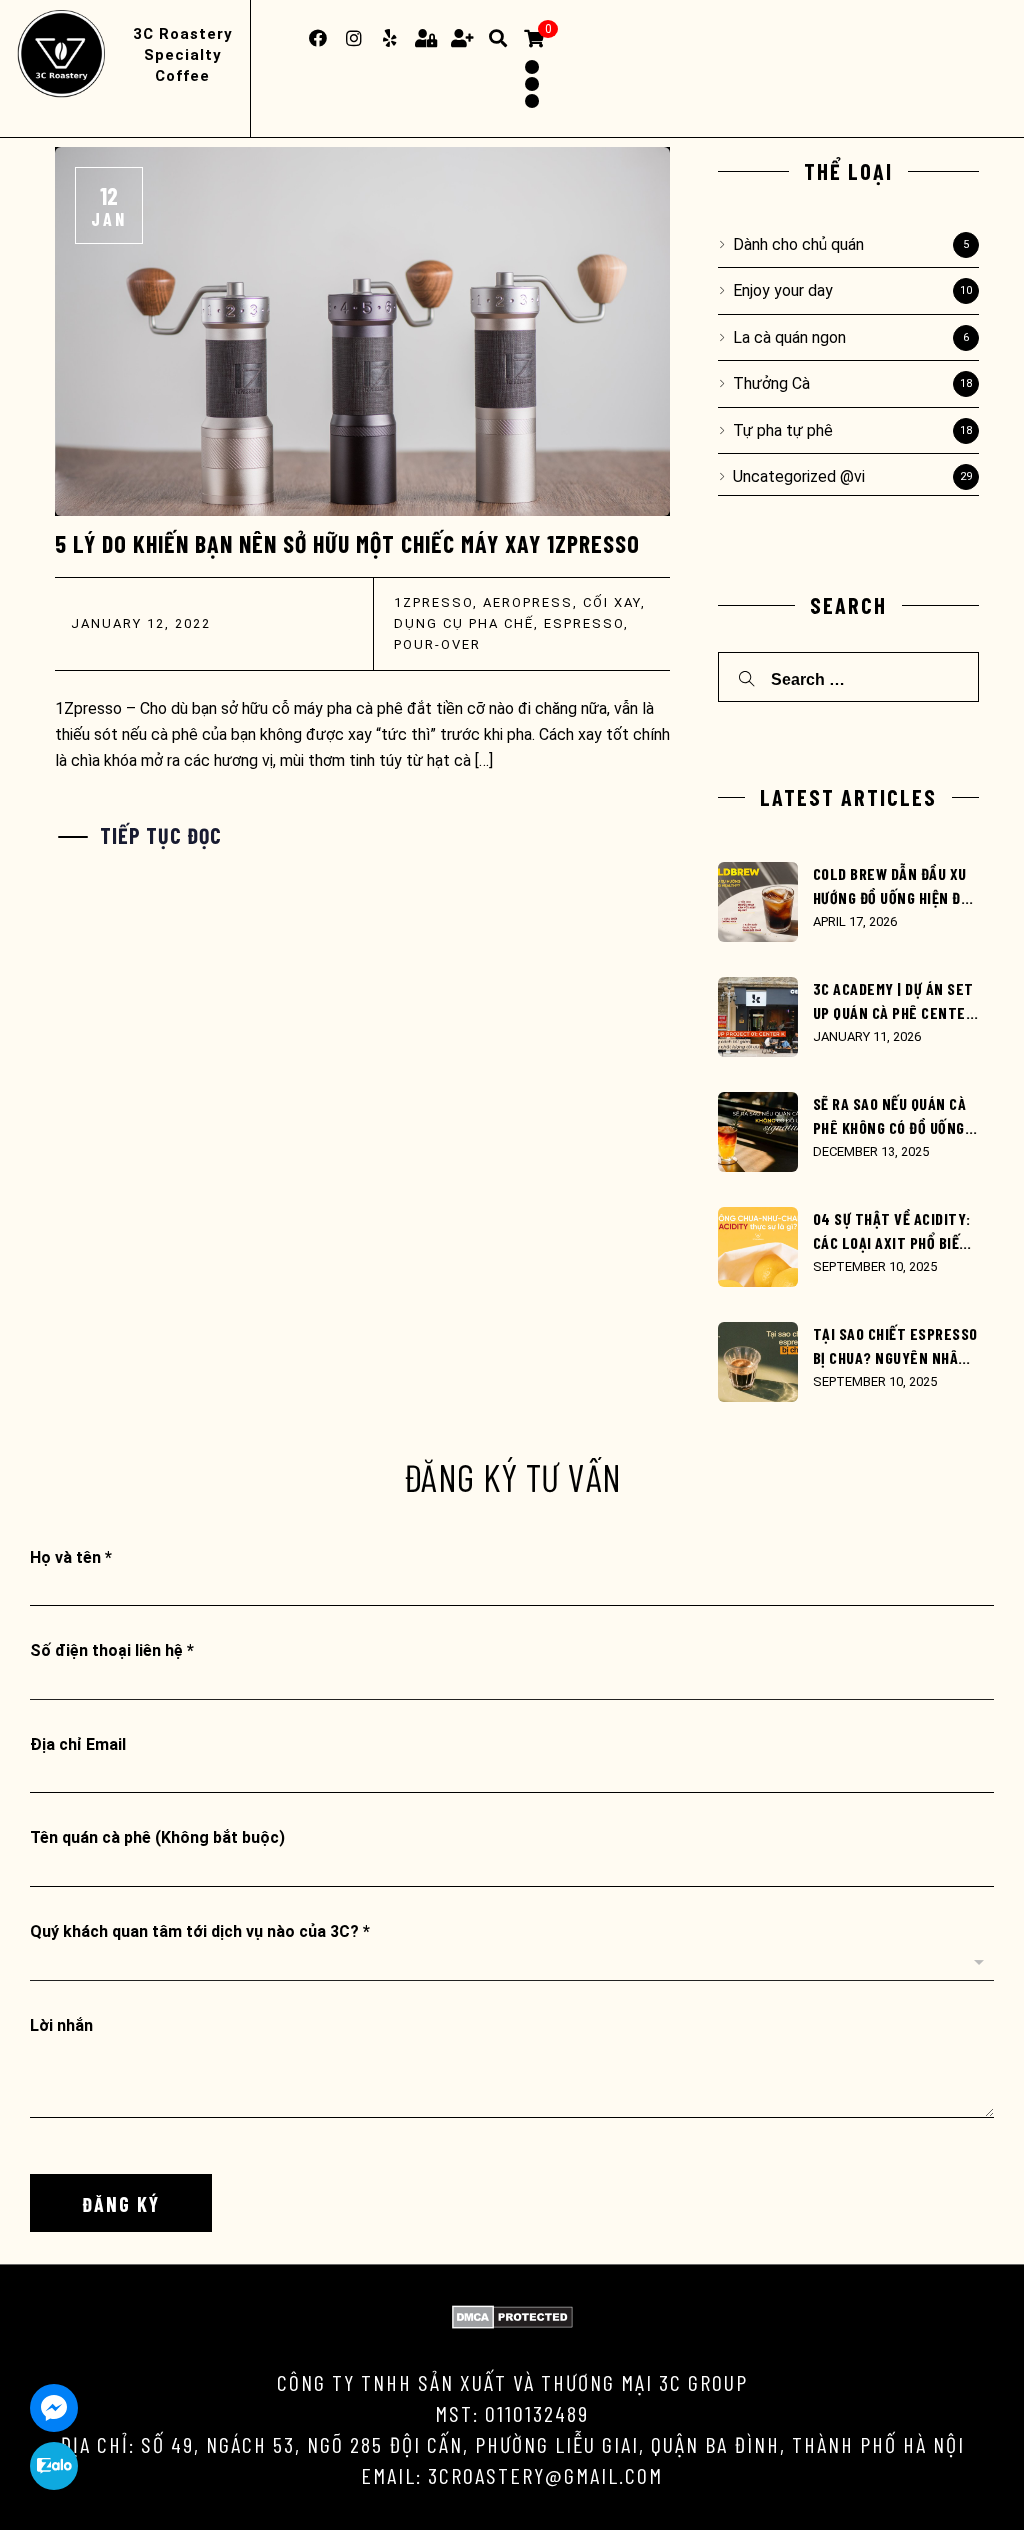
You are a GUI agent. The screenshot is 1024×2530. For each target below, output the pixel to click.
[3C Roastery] (65, 55)
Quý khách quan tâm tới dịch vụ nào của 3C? (200, 1931)
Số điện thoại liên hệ (112, 1650)
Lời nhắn (61, 2025)
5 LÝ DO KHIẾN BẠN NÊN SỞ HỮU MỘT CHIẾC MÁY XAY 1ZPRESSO (347, 543)
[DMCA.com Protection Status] (512, 2323)
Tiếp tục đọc (161, 835)
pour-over (437, 644)
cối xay (612, 602)
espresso (584, 623)
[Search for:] (848, 677)
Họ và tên (71, 1557)
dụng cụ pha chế (464, 623)
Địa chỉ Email (78, 1744)
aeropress (528, 602)
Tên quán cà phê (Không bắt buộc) (157, 1837)
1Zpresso (433, 602)
